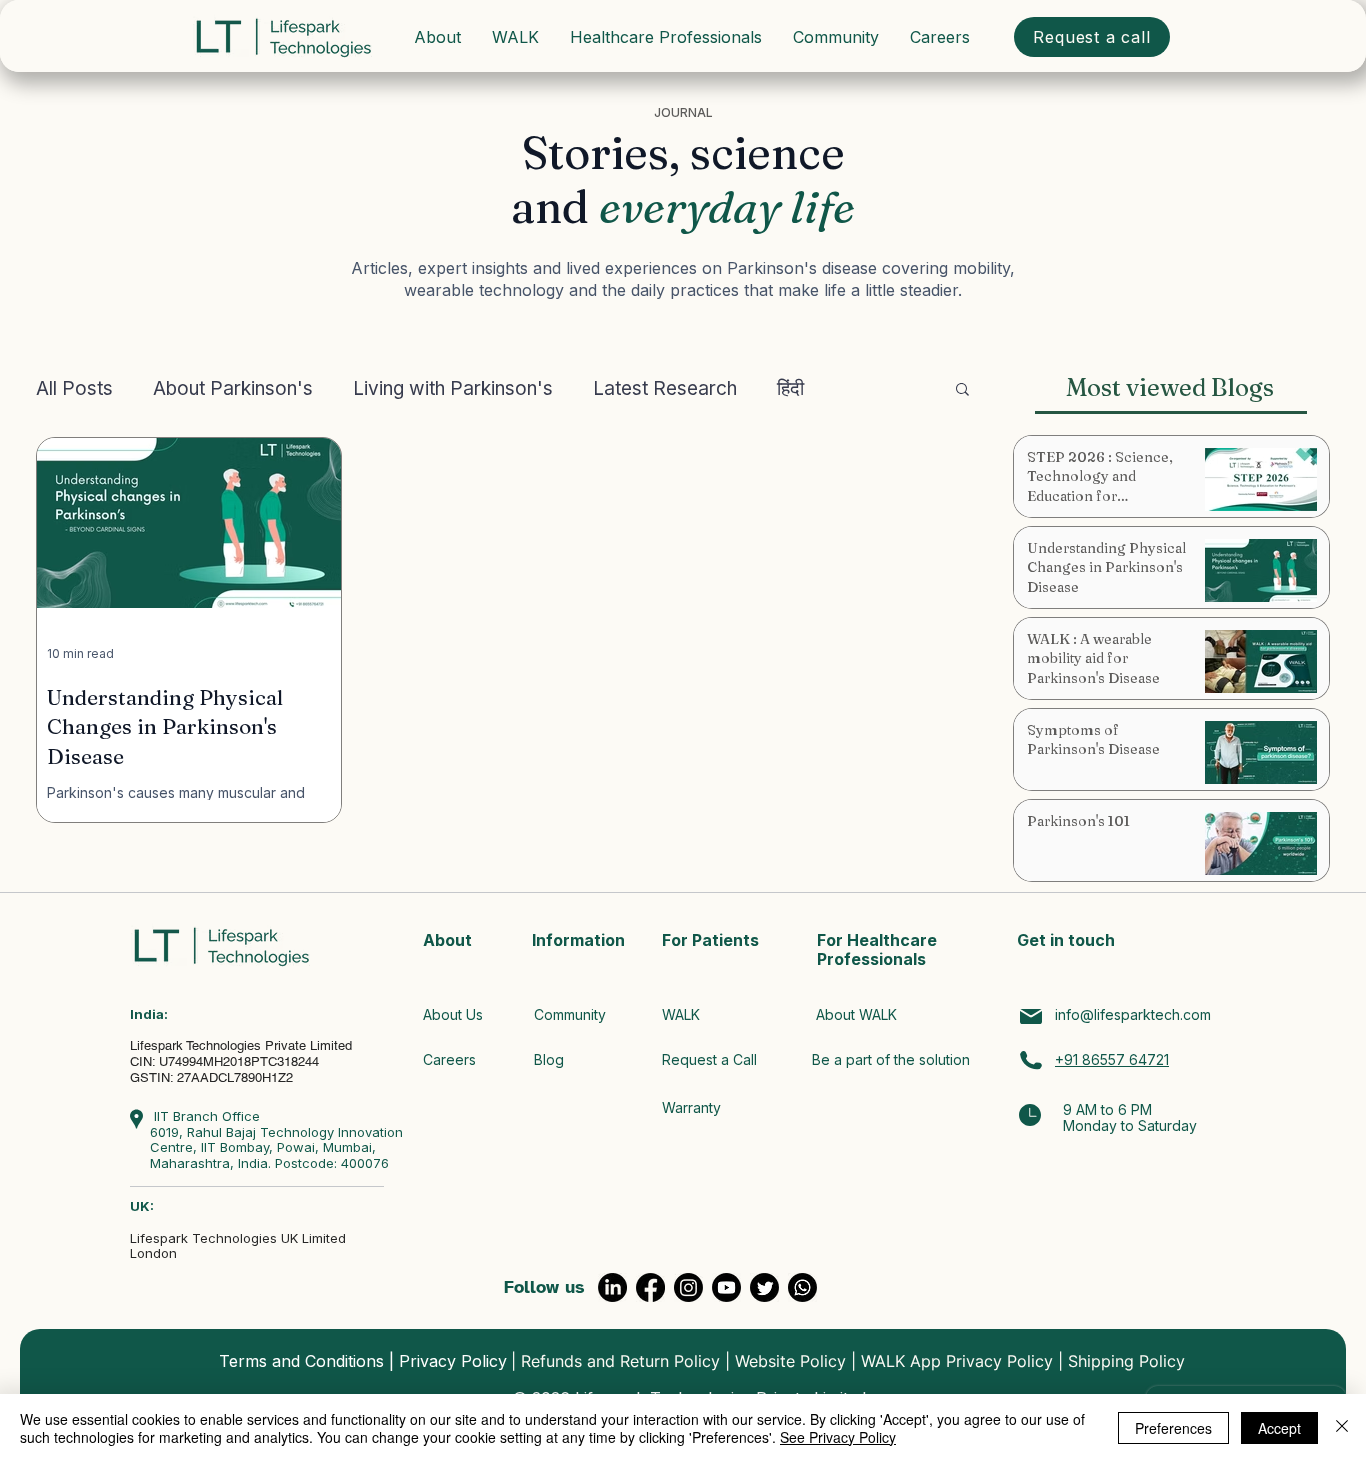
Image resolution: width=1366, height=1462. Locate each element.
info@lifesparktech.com (1133, 1014)
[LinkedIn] (612, 1287)
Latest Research (665, 388)
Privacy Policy (453, 1361)
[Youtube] (726, 1287)
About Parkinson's (233, 388)
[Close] (1342, 1428)
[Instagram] (688, 1287)
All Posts (74, 388)
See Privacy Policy (838, 1437)
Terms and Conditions (301, 1361)
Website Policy (790, 1361)
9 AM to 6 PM (1107, 1109)
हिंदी (790, 388)
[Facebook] (650, 1287)
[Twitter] (764, 1287)
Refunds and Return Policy (620, 1361)
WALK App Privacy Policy (957, 1361)
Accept (1279, 1428)
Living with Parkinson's (453, 388)
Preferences (1173, 1428)
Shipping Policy (1126, 1361)
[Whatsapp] (802, 1287)
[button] (962, 390)
